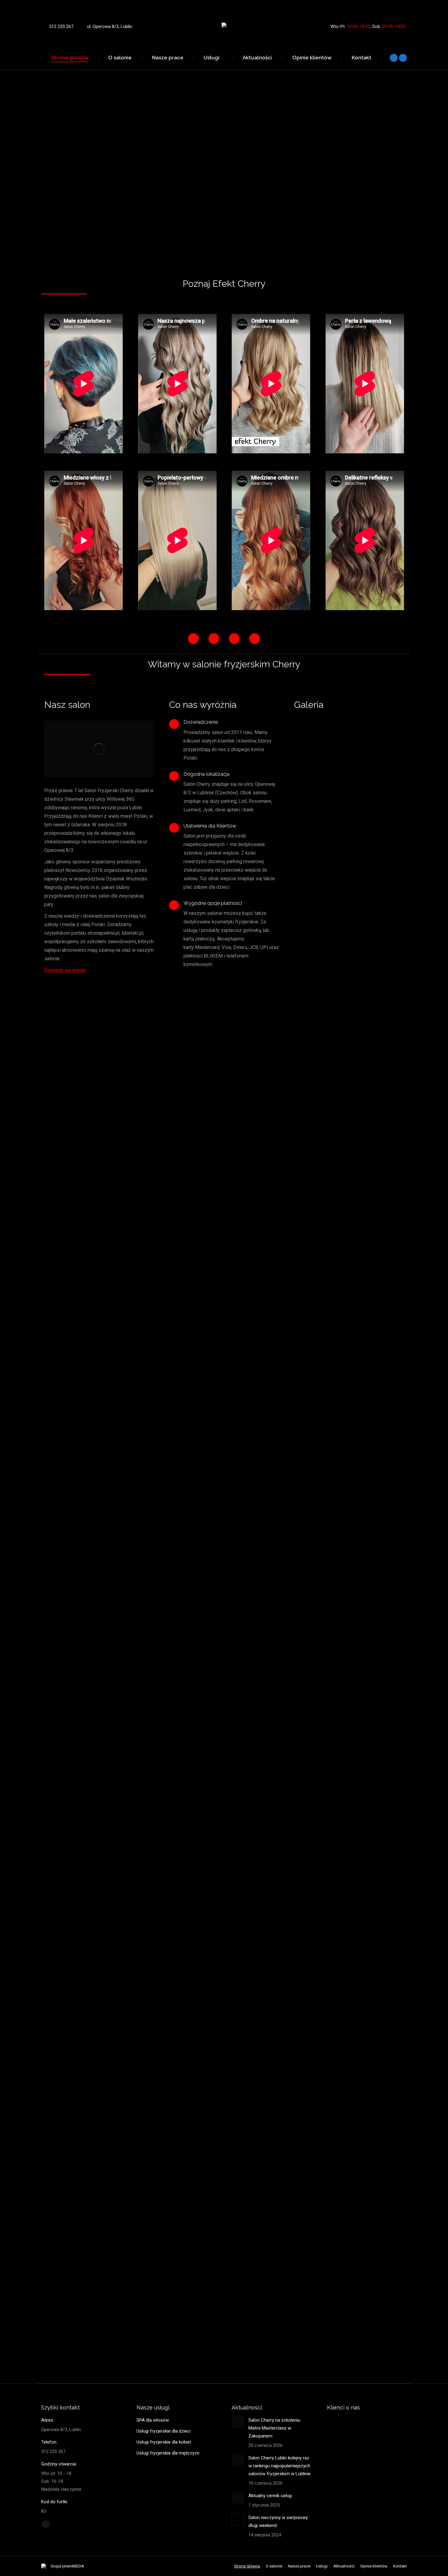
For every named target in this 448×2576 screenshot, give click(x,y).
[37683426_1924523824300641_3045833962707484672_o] (340, 1952)
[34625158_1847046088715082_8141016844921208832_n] (340, 1769)
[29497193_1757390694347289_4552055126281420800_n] (340, 1678)
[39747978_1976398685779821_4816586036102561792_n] (340, 1404)
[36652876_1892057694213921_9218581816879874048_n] (340, 1861)
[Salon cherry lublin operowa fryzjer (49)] (340, 1130)
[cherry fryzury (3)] (340, 2318)
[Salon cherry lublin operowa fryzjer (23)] (340, 765)
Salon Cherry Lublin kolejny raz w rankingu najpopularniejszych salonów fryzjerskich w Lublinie (279, 2466)
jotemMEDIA (73, 2566)
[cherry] (340, 1313)
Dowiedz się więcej (65, 970)
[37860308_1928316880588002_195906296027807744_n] (340, 2135)
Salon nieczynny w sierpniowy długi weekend (278, 2522)
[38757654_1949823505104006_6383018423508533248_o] (340, 1495)
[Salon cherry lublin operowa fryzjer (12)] (340, 856)
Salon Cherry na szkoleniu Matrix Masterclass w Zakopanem (274, 2428)
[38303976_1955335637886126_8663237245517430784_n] (340, 1587)
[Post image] (238, 2422)
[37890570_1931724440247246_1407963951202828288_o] (340, 2044)
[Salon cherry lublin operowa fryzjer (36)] (340, 1039)
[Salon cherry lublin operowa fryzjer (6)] (340, 947)
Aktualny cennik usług (270, 2496)
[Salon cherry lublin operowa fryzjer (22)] (340, 1221)
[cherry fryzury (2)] (340, 2226)
